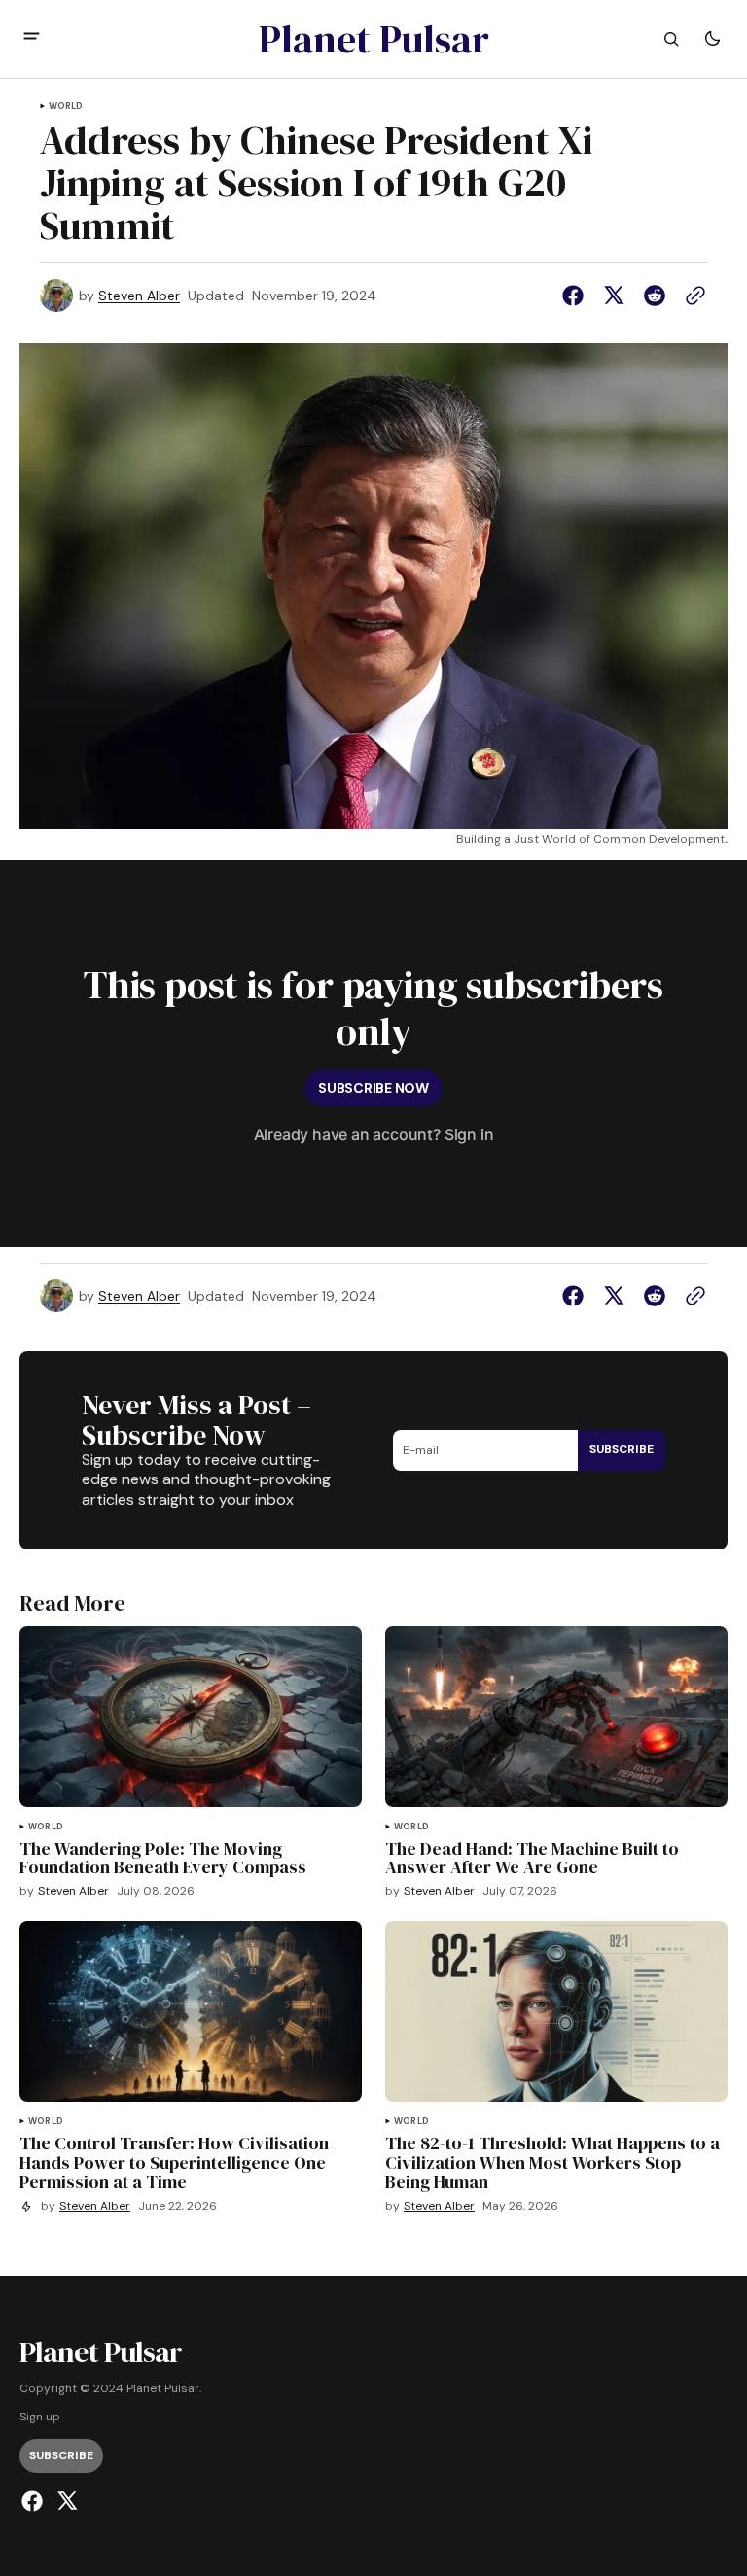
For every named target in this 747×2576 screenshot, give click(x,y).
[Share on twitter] (614, 296)
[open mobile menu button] (32, 38)
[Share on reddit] (655, 296)
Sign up (40, 2417)
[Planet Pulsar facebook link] (35, 2501)
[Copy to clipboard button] (692, 296)
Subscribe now (373, 1088)
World (66, 106)
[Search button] (671, 39)
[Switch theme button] (712, 39)
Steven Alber (139, 296)
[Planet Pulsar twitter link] (65, 2501)
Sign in (469, 1134)
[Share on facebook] (577, 296)
